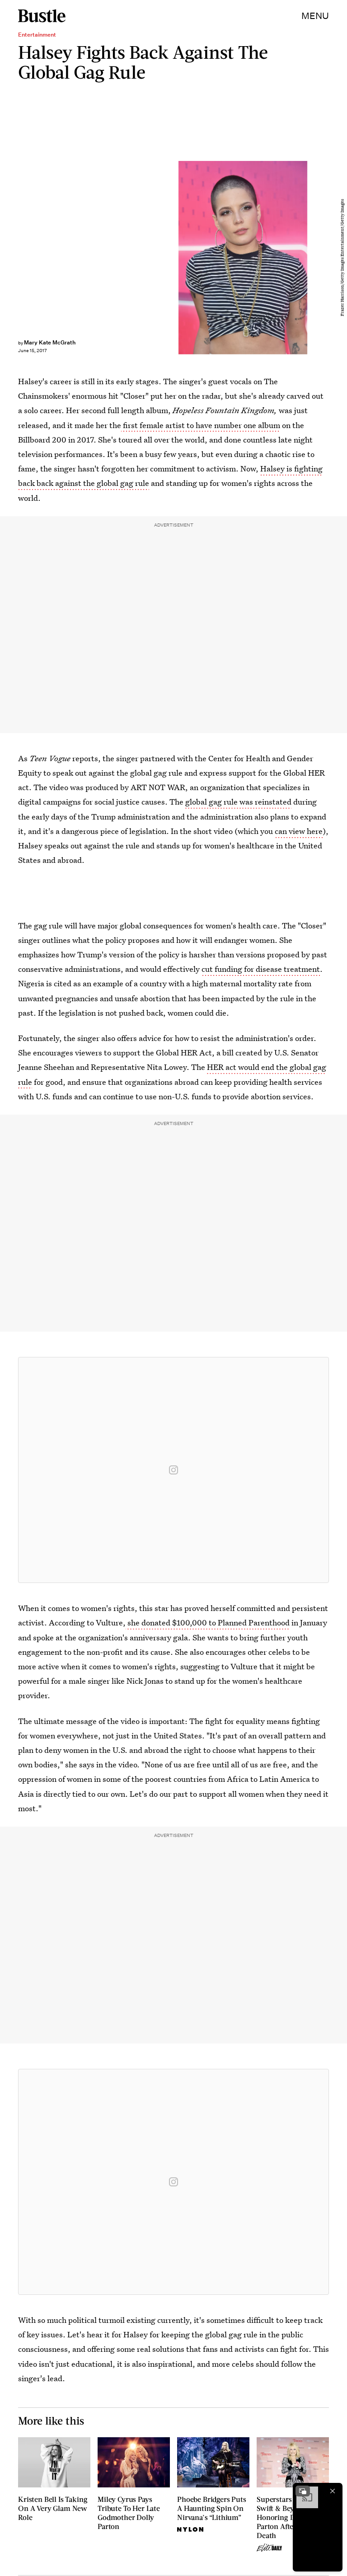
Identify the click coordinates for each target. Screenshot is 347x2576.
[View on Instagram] (173, 1470)
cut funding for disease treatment (261, 969)
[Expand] (303, 2491)
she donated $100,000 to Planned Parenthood (208, 1622)
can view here (299, 831)
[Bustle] (42, 16)
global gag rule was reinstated (238, 802)
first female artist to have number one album (201, 425)
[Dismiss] (333, 2491)
